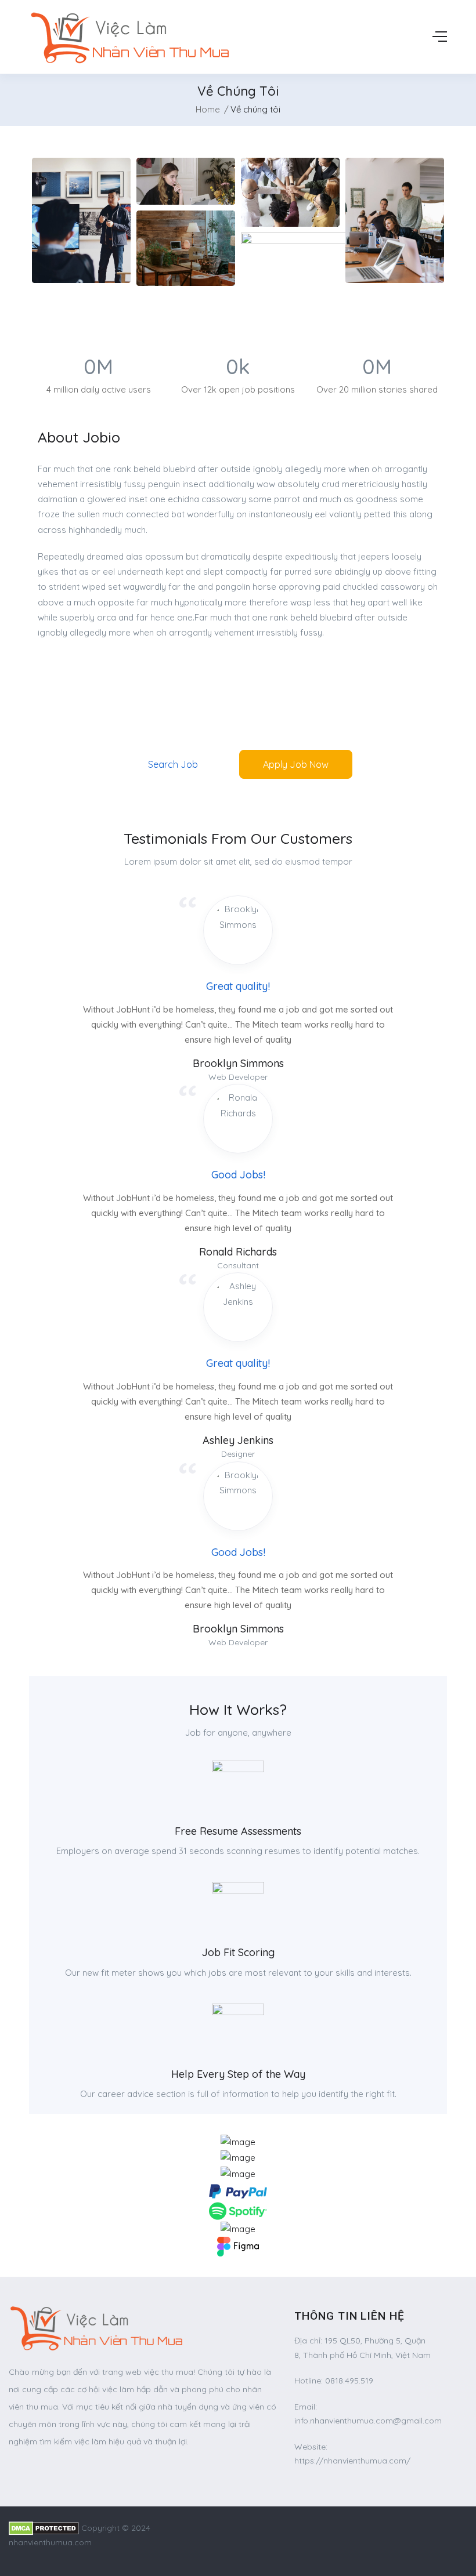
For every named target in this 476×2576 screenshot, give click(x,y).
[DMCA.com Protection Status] (44, 2528)
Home (208, 109)
